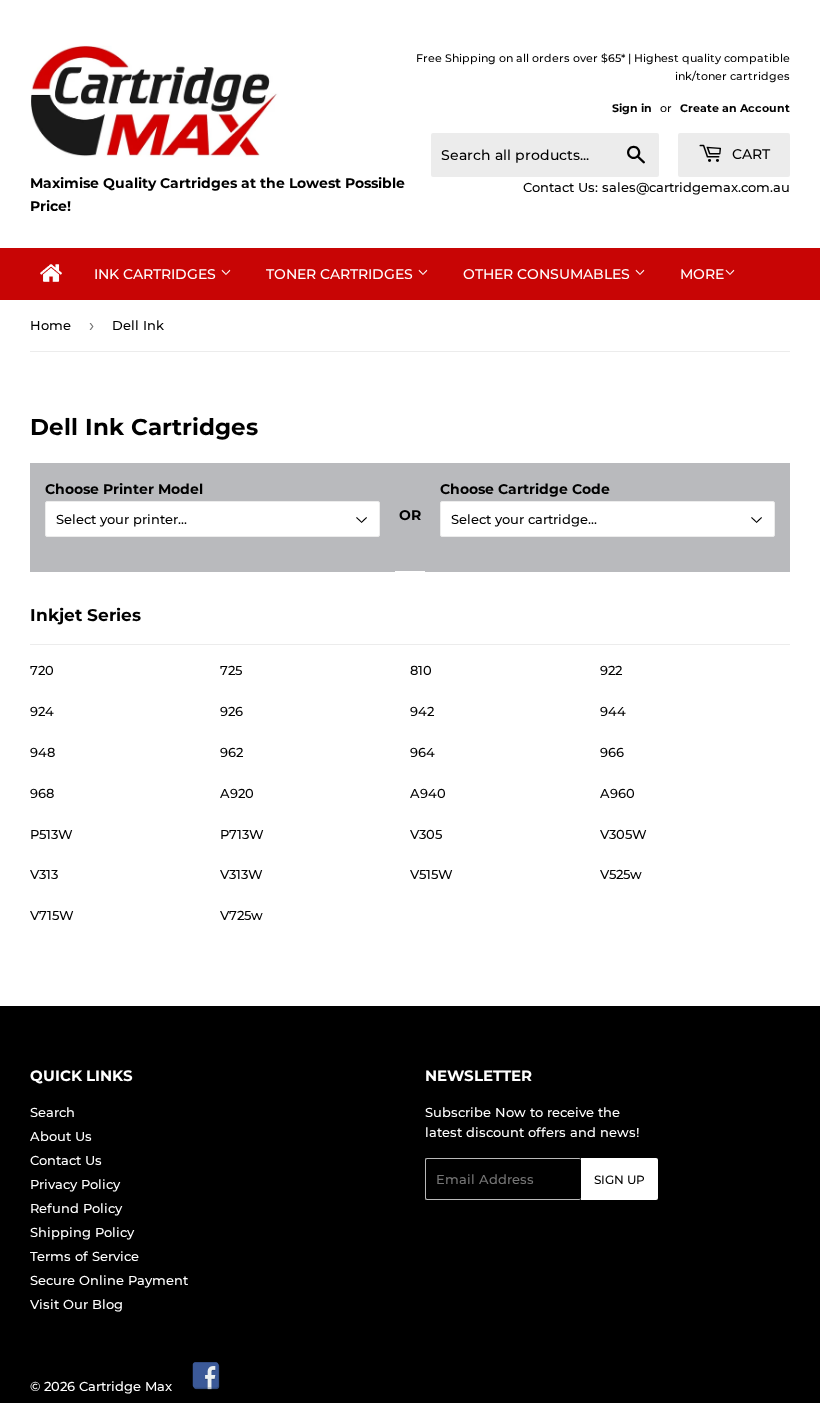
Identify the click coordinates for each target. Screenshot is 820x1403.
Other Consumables (548, 274)
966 (612, 752)
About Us (61, 1136)
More (702, 274)
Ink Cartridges (157, 274)
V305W (623, 834)
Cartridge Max (125, 1386)
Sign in (632, 108)
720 (42, 670)
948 (42, 752)
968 (42, 793)
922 (611, 670)
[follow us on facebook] (207, 1386)
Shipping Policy (82, 1232)
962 (231, 752)
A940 (428, 793)
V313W (241, 874)
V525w (621, 874)
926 (231, 711)
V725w (241, 915)
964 (422, 752)
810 (421, 670)
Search (52, 1112)
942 (422, 711)
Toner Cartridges (341, 274)
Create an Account (735, 108)
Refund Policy (76, 1208)
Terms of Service (84, 1256)
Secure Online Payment (109, 1280)
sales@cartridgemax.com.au (696, 187)
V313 (44, 874)
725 (231, 670)
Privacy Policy (75, 1184)
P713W (242, 834)
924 (42, 711)
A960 (617, 793)
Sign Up (619, 1179)
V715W (52, 915)
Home (50, 325)
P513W (51, 834)
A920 (237, 793)
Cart (749, 154)
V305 (426, 834)
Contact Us (66, 1160)
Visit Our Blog (76, 1304)
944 (613, 711)
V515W (431, 874)
